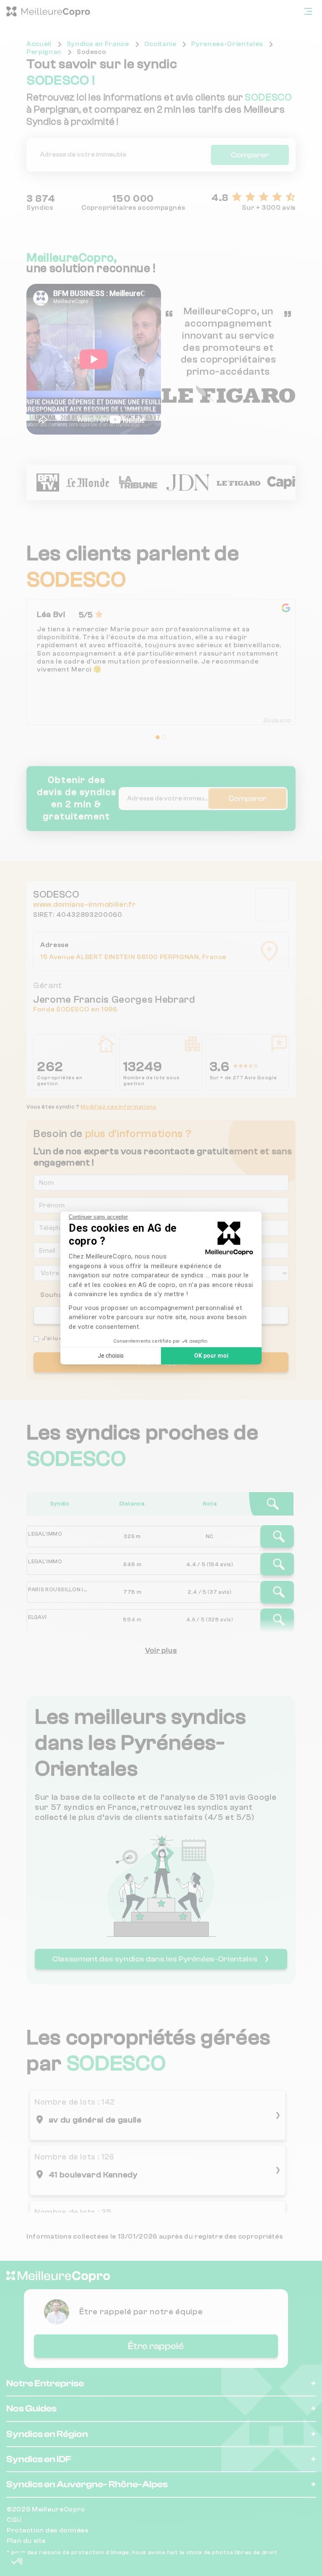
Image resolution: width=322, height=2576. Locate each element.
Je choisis (111, 1356)
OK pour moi (211, 1356)
